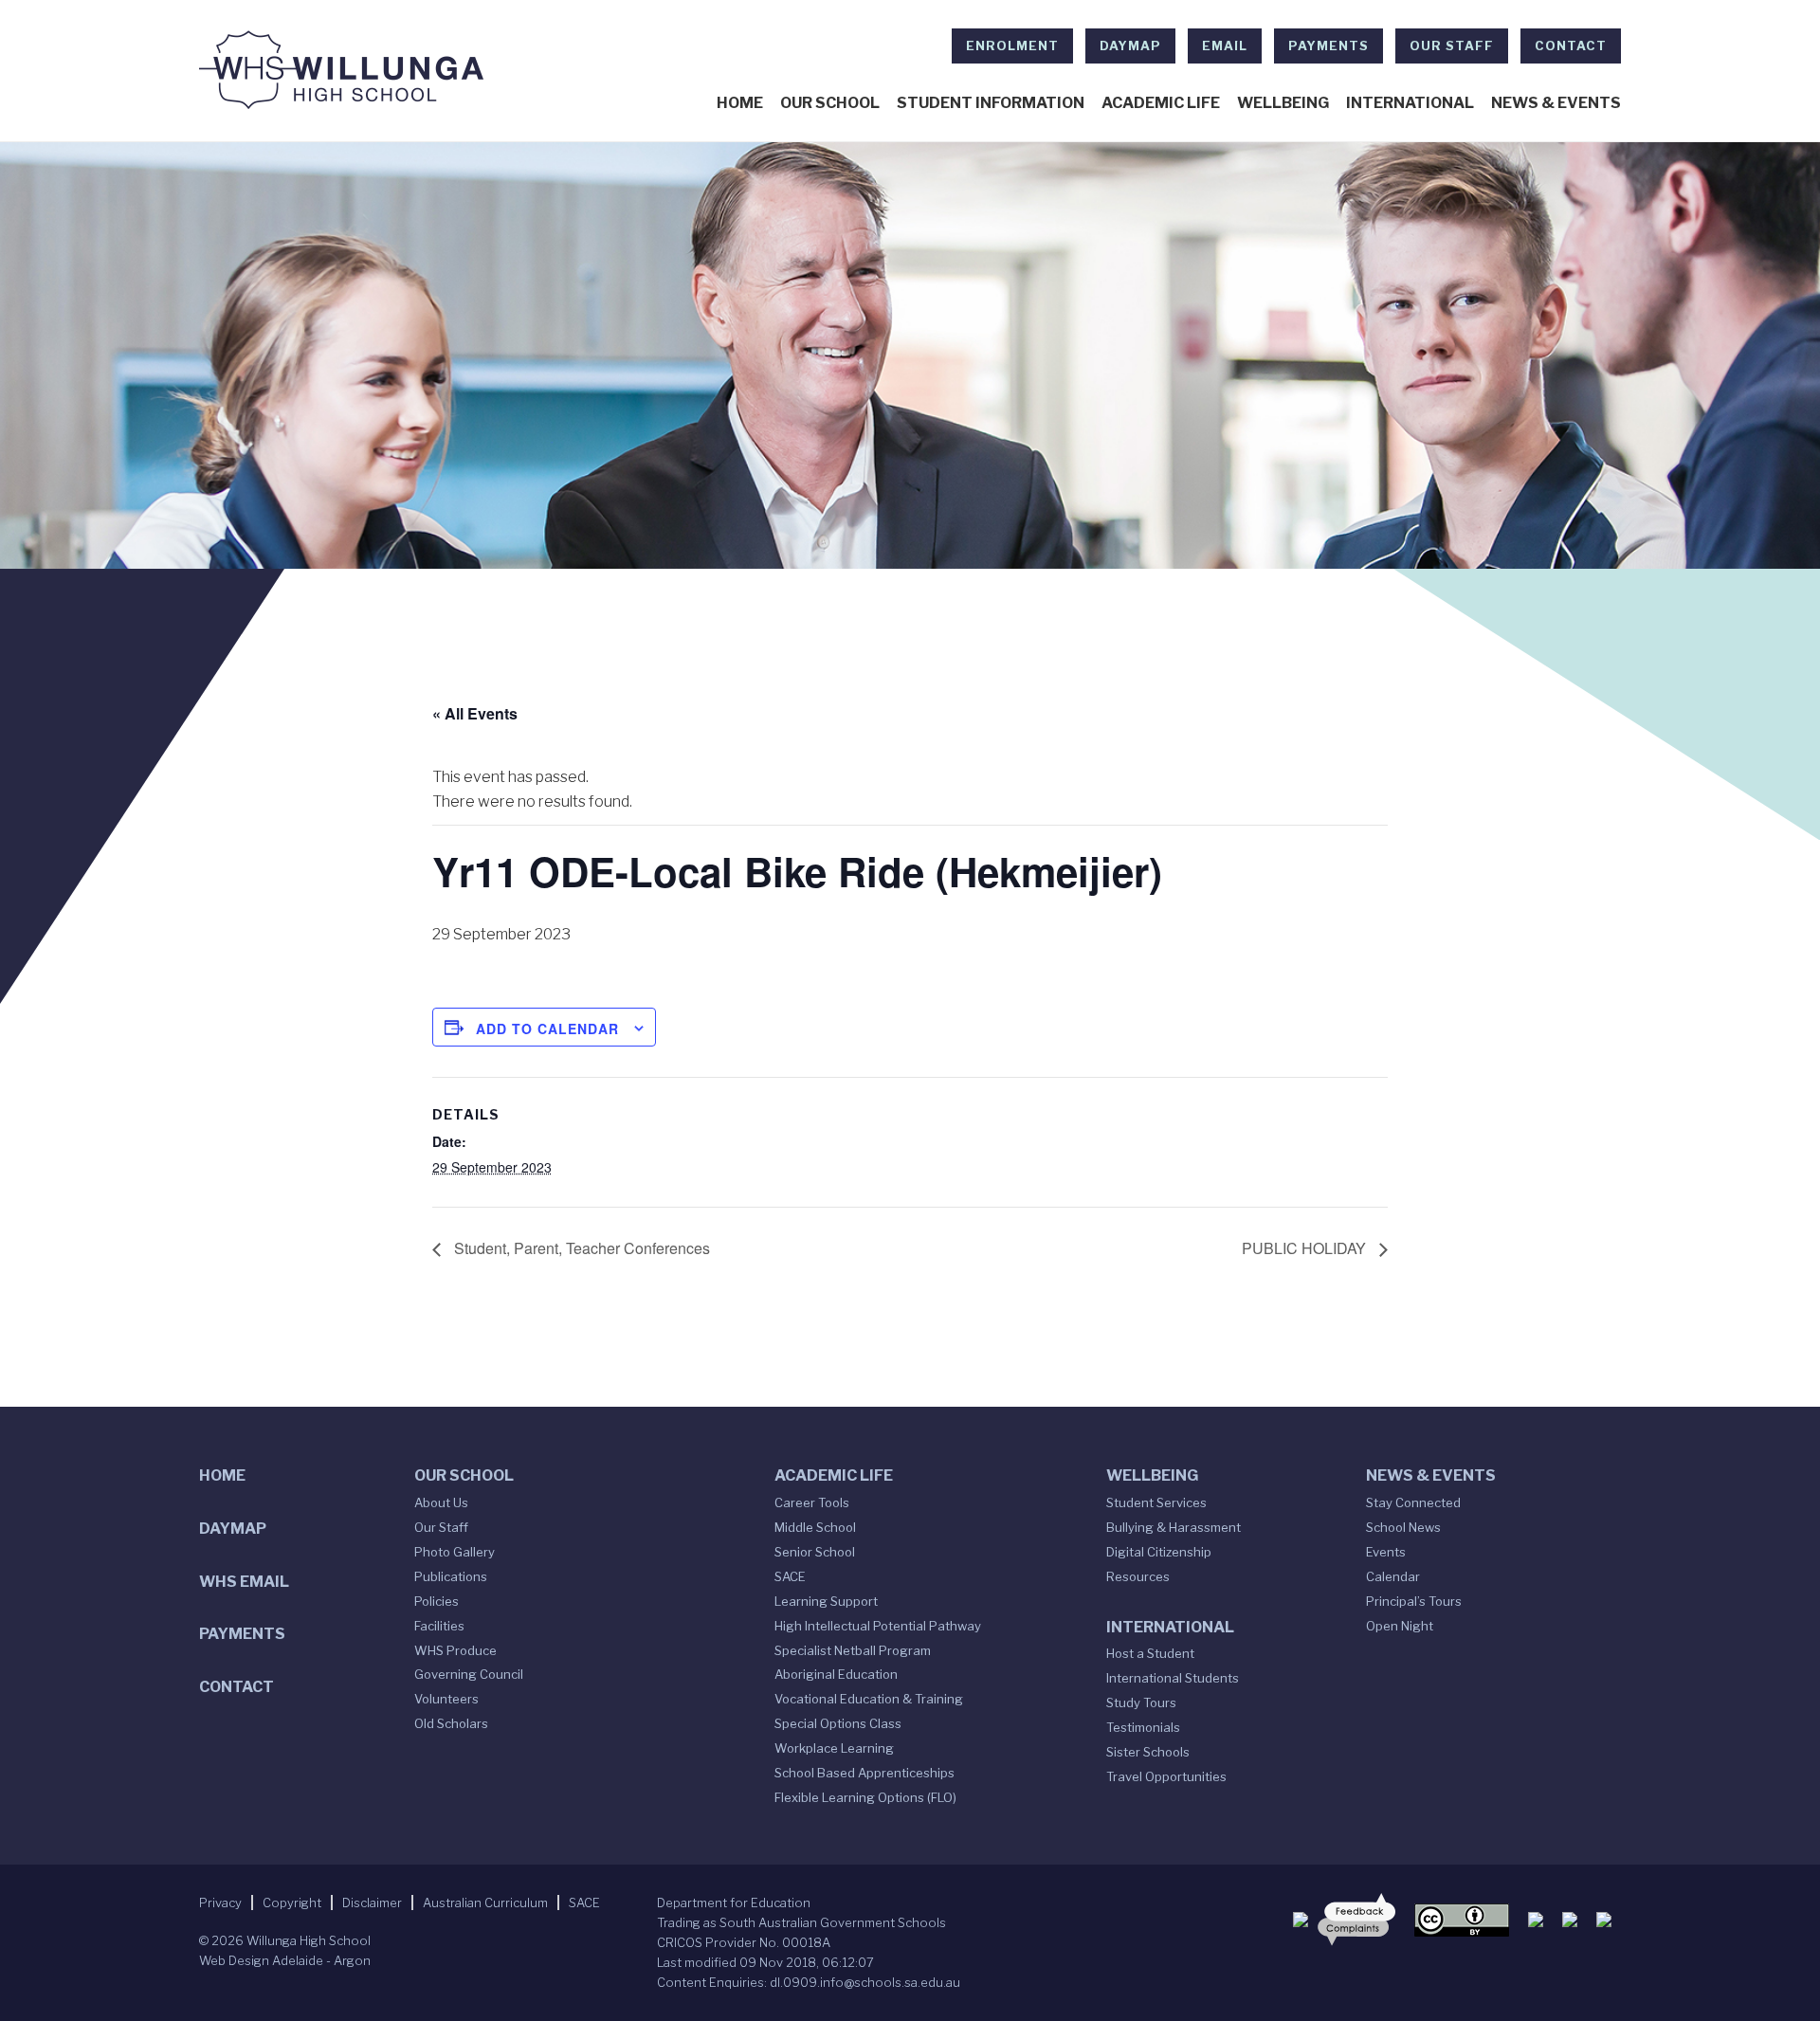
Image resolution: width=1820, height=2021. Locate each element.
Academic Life (1161, 103)
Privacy (220, 1903)
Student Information (991, 103)
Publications (451, 1576)
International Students (1173, 1678)
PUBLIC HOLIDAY (1306, 1248)
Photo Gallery (455, 1552)
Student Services (1156, 1502)
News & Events (1556, 103)
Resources (1138, 1576)
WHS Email (244, 1582)
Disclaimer (372, 1903)
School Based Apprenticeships (864, 1773)
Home (740, 103)
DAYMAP (1130, 46)
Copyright (292, 1903)
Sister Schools (1148, 1752)
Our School (830, 103)
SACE (790, 1576)
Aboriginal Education (836, 1674)
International (1410, 103)
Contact (1571, 46)
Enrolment (1012, 46)
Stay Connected (1413, 1502)
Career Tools (812, 1502)
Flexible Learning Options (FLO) (865, 1797)
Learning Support (826, 1601)
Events (1386, 1552)
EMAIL (1225, 46)
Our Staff (1452, 46)
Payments (1329, 46)
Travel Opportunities (1166, 1776)
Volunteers (446, 1699)
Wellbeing (1283, 103)
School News (1403, 1527)
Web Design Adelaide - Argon (285, 1960)
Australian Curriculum (485, 1903)
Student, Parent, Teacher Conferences (580, 1248)
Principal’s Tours (1414, 1601)
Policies (437, 1601)
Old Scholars (451, 1723)
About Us (441, 1502)
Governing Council (469, 1674)
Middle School (815, 1527)
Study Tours (1141, 1702)
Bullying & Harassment (1174, 1527)
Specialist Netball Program (853, 1650)
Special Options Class (838, 1723)
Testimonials (1143, 1727)
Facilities (439, 1626)
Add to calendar (547, 1029)
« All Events (475, 713)
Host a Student (1150, 1653)
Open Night (1400, 1626)
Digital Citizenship (1159, 1552)
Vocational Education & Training (869, 1699)
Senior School (815, 1552)
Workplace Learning (834, 1748)
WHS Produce (455, 1650)
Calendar (1393, 1576)
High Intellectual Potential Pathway (878, 1626)
